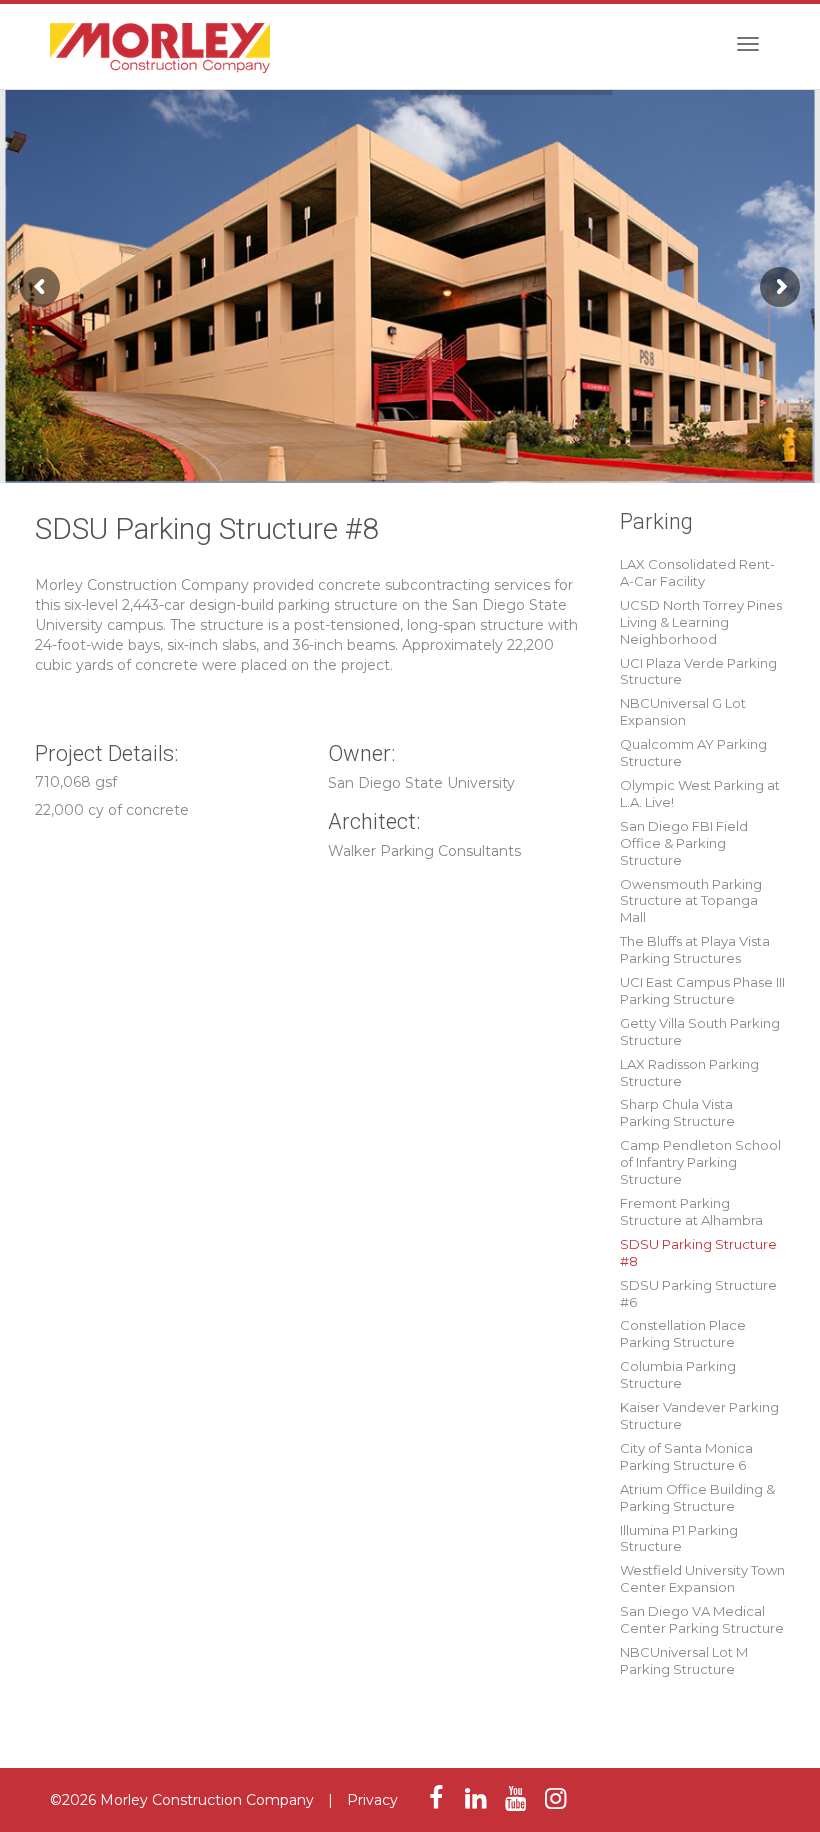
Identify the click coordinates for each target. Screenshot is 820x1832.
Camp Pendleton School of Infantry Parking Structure (700, 1162)
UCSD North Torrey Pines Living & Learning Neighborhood (701, 622)
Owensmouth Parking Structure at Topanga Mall (691, 901)
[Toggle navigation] (748, 44)
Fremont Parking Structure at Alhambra (691, 1211)
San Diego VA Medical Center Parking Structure (702, 1619)
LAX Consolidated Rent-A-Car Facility (697, 572)
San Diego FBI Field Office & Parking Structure (684, 843)
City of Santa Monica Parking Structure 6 (686, 1456)
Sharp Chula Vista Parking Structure (677, 1112)
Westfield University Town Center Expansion (702, 1578)
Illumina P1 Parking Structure (679, 1538)
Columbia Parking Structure (678, 1374)
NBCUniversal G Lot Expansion (683, 711)
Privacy (372, 1800)
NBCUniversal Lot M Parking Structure (684, 1660)
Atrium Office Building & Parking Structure (697, 1497)
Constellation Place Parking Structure (683, 1333)
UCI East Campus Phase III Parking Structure (702, 990)
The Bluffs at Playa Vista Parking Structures (695, 949)
